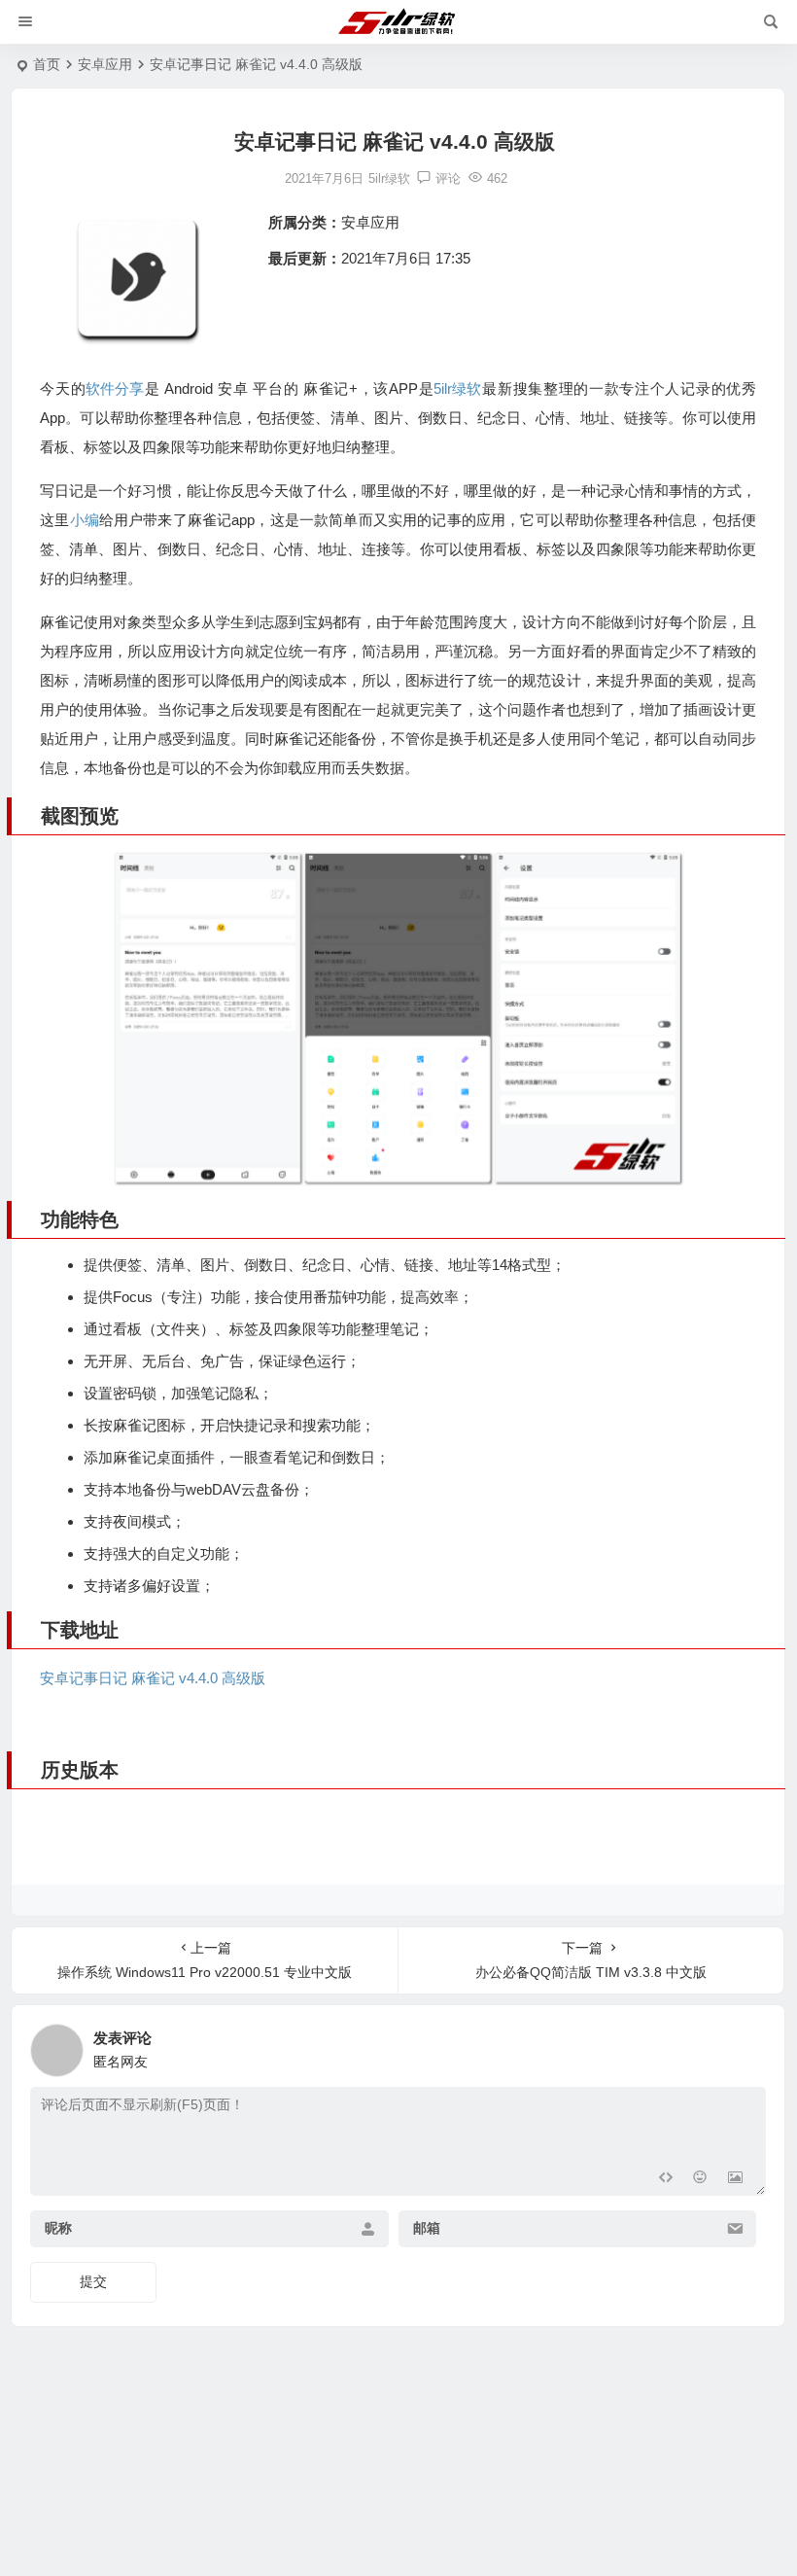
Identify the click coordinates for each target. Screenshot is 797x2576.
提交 (93, 2281)
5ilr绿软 (457, 388)
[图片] (735, 2179)
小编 (85, 520)
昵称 (58, 2229)
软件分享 (115, 388)
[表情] (700, 2179)
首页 (47, 64)
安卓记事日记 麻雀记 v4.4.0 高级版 (153, 1678)
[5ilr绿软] (399, 22)
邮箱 (427, 2229)
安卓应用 (105, 64)
